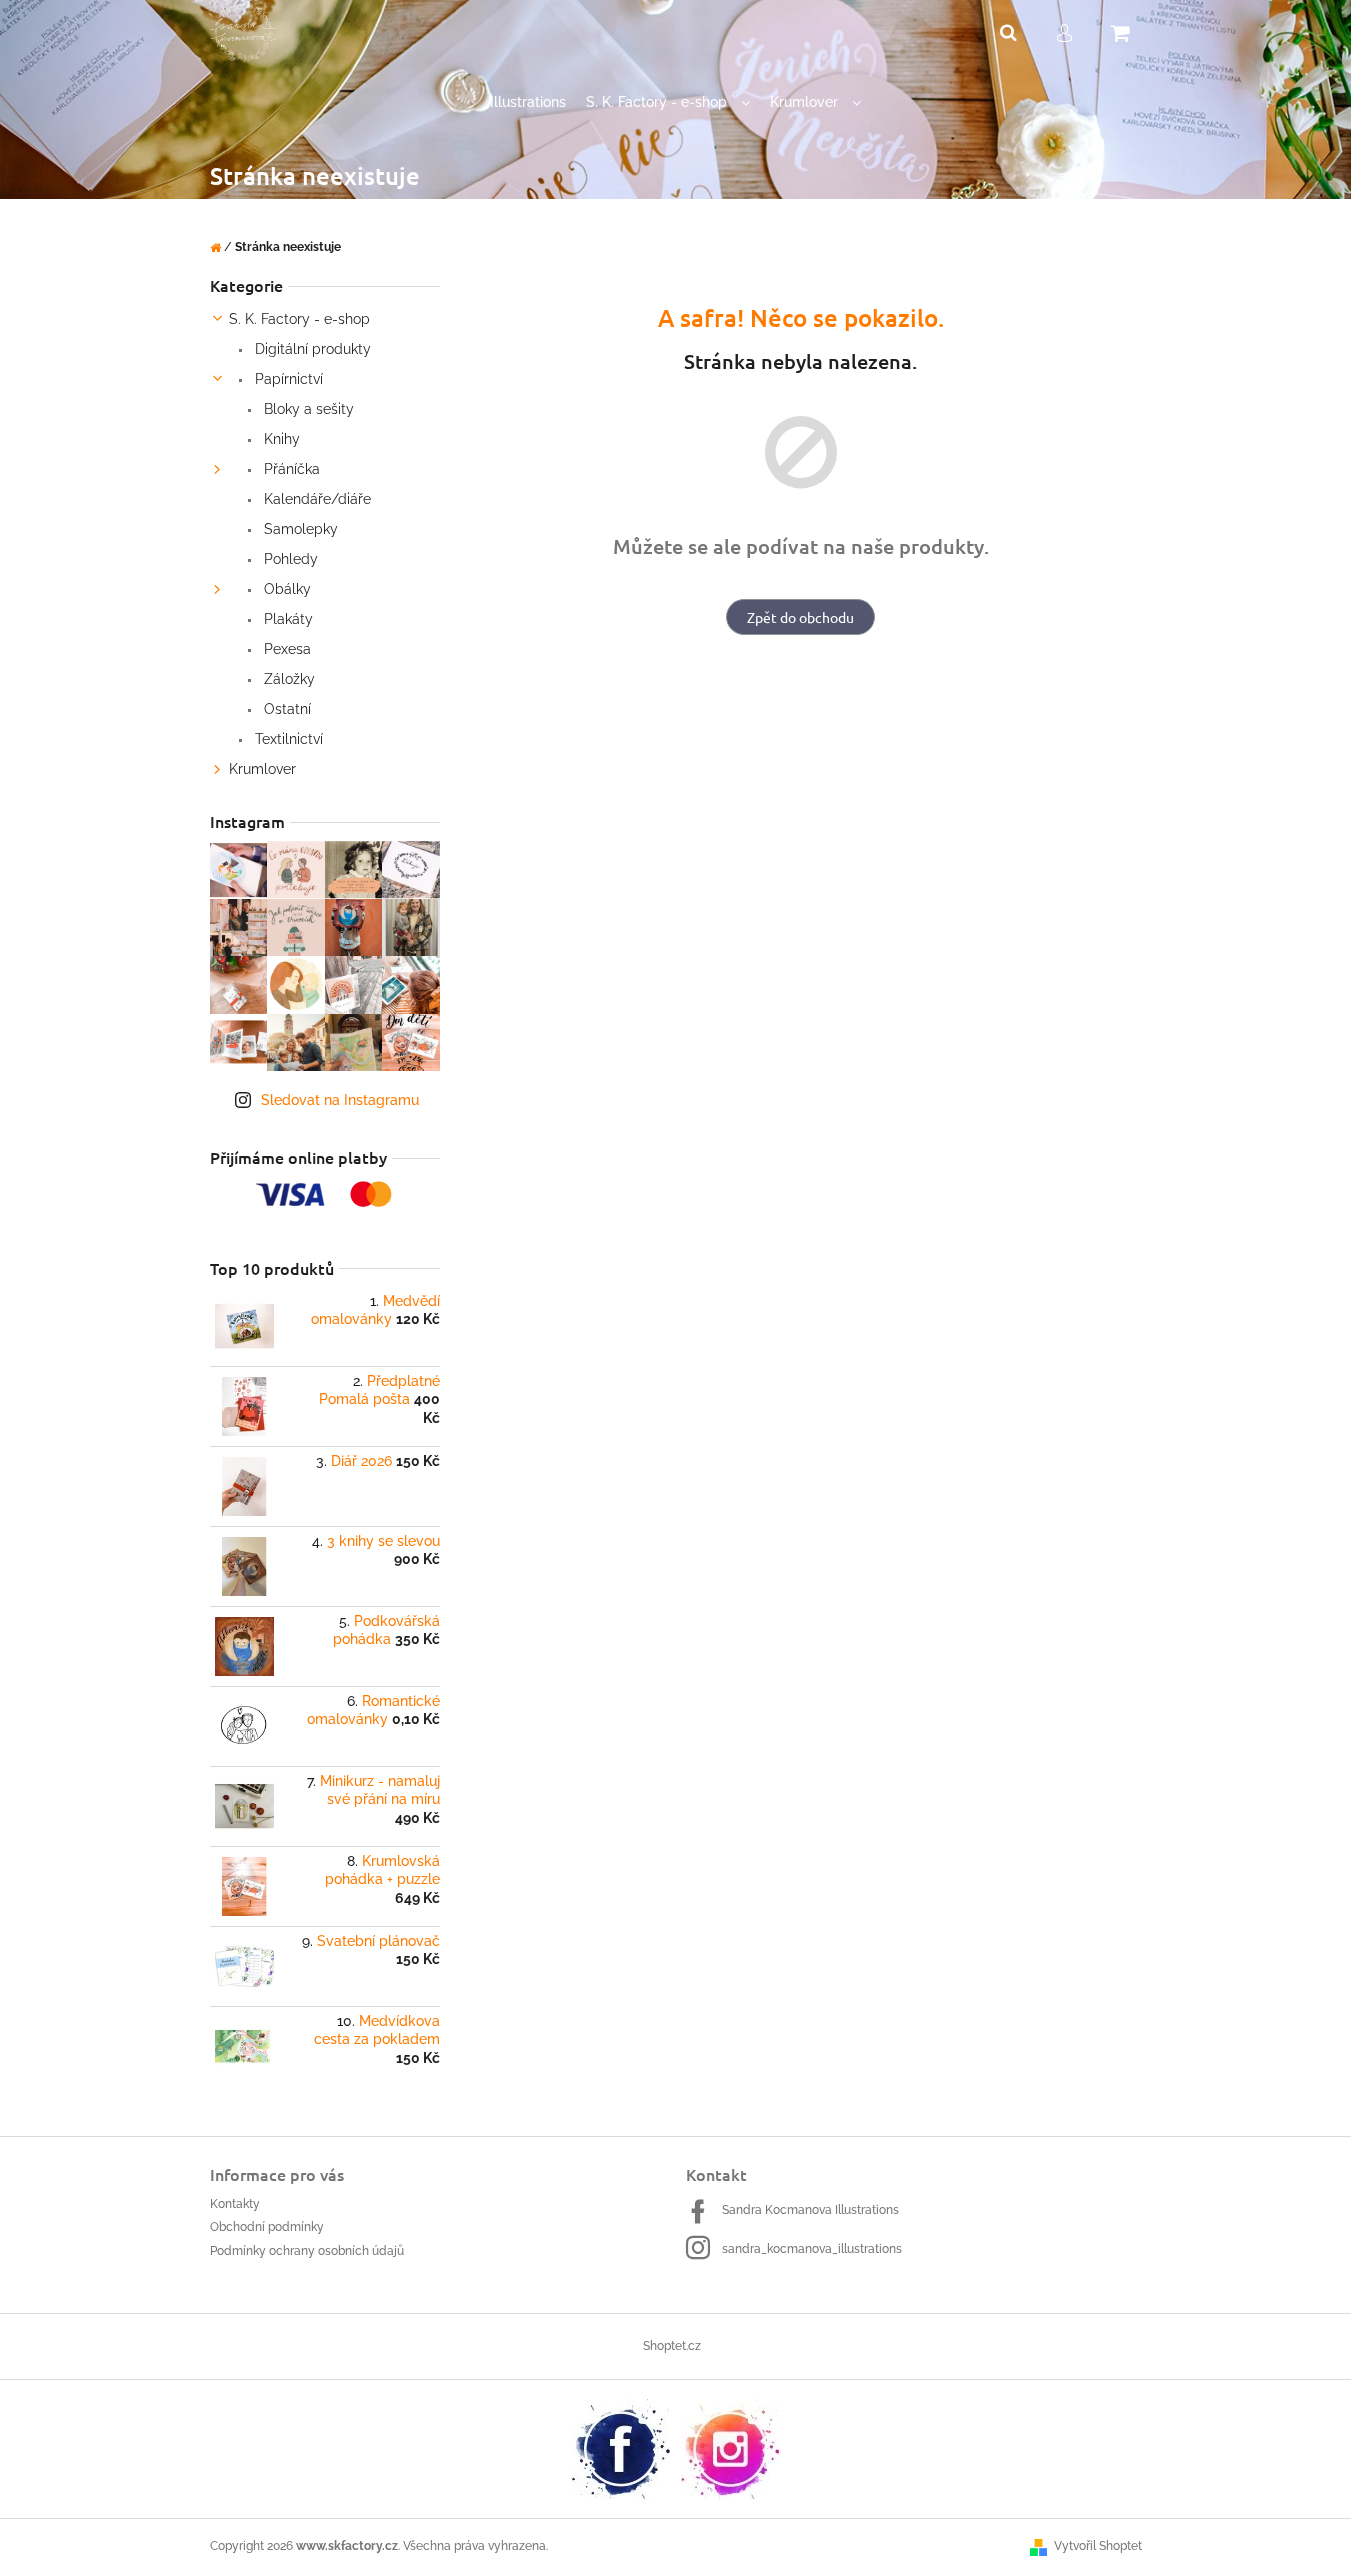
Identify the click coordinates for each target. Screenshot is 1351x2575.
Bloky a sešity (307, 409)
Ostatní (285, 709)
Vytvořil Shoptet (1098, 2546)
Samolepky (299, 529)
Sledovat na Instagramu (340, 1100)
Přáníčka (290, 469)
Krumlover (262, 769)
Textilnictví (287, 739)
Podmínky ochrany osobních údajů (307, 2251)
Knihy (280, 439)
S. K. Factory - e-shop (299, 319)
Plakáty (286, 619)
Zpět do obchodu (800, 617)
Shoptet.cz (672, 2346)
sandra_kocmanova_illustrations (812, 2249)
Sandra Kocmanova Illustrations (810, 2210)
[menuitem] (528, 102)
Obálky (285, 589)
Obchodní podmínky (267, 2227)
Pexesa (285, 649)
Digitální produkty (311, 349)
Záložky (287, 679)
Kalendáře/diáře (315, 499)
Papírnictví (287, 379)
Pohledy (289, 559)
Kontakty (235, 2204)
